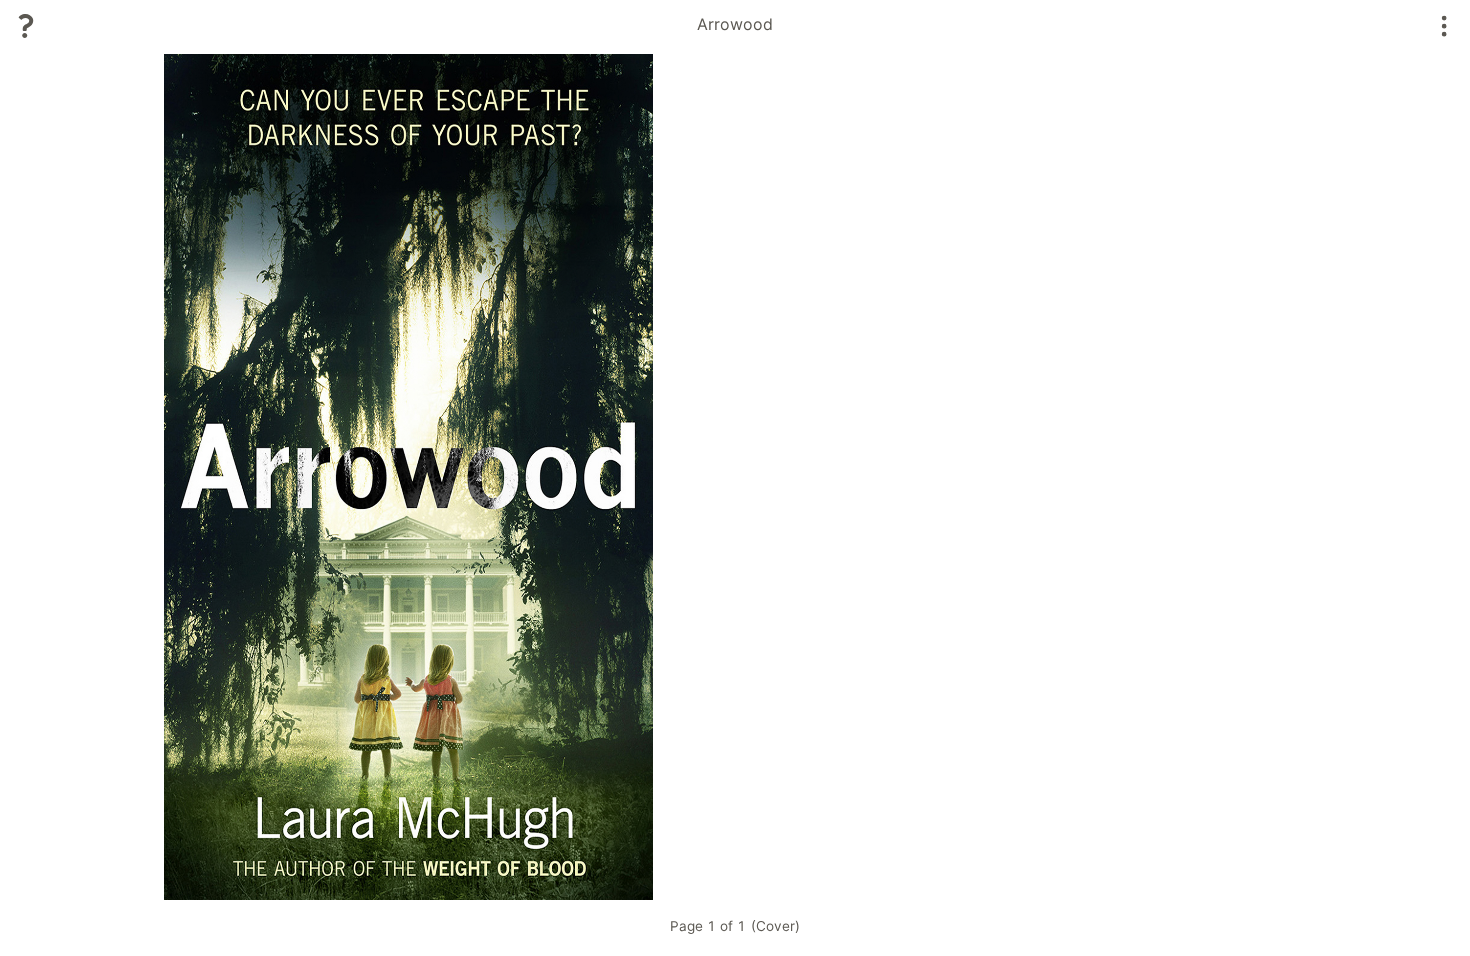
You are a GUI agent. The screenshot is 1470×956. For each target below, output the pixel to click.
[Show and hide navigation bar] (1444, 26)
